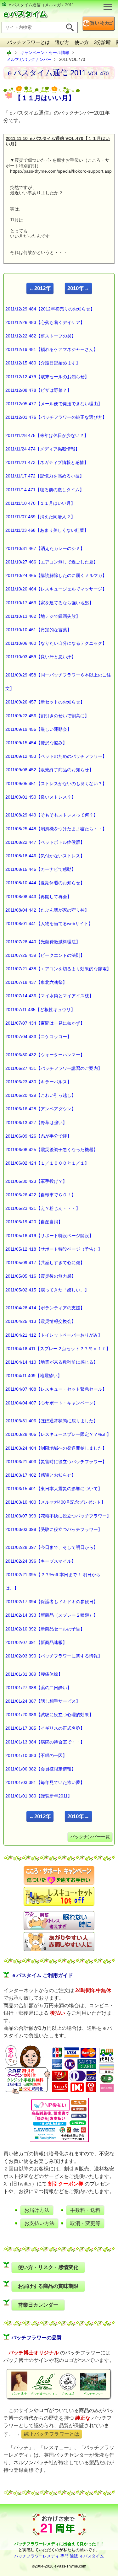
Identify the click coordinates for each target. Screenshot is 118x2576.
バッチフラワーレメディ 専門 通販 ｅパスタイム (59, 2556)
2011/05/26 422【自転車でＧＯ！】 (41, 1195)
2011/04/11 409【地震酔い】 (34, 1376)
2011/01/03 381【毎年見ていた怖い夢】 (45, 1782)
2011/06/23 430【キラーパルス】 (38, 1082)
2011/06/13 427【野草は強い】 (36, 1123)
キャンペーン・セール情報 (45, 53)
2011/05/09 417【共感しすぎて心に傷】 (45, 1263)
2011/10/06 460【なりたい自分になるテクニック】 (56, 643)
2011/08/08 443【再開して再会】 (38, 897)
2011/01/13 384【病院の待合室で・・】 (45, 1742)
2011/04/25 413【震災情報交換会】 (41, 1321)
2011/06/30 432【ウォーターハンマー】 (45, 1055)
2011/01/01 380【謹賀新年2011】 (39, 1796)
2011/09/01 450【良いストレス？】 (41, 797)
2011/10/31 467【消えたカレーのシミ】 (45, 548)
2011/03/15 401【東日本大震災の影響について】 (54, 1489)
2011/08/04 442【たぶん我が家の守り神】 (47, 910)
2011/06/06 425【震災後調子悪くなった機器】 (52, 1150)
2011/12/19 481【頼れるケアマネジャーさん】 (52, 349)
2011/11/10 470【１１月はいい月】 (40, 503)
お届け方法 (37, 2210)
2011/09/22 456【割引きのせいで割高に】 (47, 716)
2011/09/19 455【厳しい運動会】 (38, 729)
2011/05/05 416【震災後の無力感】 (41, 1276)
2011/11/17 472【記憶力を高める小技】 (45, 476)
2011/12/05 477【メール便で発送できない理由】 (54, 404)
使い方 (82, 42)
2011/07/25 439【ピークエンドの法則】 (45, 955)
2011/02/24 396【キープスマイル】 (41, 1561)
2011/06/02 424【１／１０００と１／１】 (47, 1163)
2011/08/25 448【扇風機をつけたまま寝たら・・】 (56, 829)
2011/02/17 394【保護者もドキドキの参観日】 (52, 1602)
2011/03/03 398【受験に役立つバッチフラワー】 (54, 1529)
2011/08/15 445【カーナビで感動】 (41, 869)
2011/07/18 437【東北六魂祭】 (36, 982)
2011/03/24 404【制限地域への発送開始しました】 (56, 1448)
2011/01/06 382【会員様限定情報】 (41, 1769)
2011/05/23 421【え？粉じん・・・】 (43, 1208)
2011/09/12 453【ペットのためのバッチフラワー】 (56, 756)
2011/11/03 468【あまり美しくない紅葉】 (47, 530)
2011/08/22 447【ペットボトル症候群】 (45, 842)
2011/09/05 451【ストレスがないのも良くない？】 (56, 784)
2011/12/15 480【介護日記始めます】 (43, 363)
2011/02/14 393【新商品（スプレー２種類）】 (52, 1615)
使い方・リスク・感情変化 (48, 2267)
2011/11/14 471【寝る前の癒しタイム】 (45, 490)
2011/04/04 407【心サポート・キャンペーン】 (52, 1403)
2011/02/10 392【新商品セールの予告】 (45, 1629)
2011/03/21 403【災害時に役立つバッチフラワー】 (56, 1462)
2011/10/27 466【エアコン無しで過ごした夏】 (52, 562)
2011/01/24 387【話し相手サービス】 (43, 1701)
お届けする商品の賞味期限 (48, 2286)
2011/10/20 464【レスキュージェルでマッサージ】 (56, 589)
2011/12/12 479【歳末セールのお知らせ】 (47, 377)
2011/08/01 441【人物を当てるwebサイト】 (49, 924)
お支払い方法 (39, 2223)
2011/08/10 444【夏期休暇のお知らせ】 (45, 883)
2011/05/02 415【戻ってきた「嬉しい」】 (47, 1290)
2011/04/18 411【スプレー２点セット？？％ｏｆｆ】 (58, 1349)
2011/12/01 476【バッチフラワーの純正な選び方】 (56, 417)
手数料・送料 (85, 2210)
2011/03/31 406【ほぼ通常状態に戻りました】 (52, 1421)
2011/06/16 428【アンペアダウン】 (41, 1109)
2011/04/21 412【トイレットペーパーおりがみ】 (54, 1335)
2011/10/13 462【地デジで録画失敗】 (43, 616)
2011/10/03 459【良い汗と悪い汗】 (41, 657)
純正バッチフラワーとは (52, 2434)
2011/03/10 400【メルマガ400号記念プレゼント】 (55, 1502)
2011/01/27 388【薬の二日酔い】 (38, 1688)
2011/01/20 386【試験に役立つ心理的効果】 (49, 1715)
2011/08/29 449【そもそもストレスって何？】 (52, 815)
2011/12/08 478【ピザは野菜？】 (38, 390)
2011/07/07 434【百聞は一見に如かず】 (45, 1023)
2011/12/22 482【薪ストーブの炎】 (41, 336)
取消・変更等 (85, 2223)
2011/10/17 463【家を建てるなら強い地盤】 (49, 603)
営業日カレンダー (38, 2305)
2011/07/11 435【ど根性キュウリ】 (40, 1010)
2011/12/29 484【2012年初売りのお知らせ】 (50, 309)
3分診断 (102, 42)
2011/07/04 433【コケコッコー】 (38, 1037)
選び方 (62, 42)
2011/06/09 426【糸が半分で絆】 (38, 1136)
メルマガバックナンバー (29, 59)
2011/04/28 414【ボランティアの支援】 (45, 1308)
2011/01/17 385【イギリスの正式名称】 (45, 1728)
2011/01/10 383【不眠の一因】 (36, 1755)
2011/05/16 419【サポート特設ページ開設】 (49, 1236)
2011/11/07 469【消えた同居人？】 (40, 517)
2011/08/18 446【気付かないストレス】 (45, 856)
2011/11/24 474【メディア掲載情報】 (42, 449)
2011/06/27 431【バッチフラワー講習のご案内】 (54, 1068)
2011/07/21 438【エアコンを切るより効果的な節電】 (58, 969)
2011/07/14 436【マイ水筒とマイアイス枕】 (49, 996)
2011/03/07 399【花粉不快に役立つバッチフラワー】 (58, 1516)
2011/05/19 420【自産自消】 (34, 1222)
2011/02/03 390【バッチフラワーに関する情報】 (54, 1656)
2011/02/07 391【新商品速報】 (36, 1642)
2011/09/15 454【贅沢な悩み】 (36, 743)
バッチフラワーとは (28, 42)
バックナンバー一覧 (90, 1837)
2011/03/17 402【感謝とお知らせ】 (41, 1475)
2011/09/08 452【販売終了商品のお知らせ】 (49, 770)
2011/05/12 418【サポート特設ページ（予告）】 (54, 1249)
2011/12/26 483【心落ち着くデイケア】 (45, 322)
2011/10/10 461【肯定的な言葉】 (38, 630)
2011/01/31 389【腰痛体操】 (34, 1674)
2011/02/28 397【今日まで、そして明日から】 (52, 1547)
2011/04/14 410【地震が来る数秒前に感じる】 (52, 1362)
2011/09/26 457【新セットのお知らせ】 (45, 702)
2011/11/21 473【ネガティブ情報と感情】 (47, 462)
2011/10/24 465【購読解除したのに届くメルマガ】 (56, 575)
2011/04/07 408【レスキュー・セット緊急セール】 (56, 1389)
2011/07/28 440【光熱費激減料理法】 (43, 942)
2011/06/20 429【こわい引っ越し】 (41, 1095)
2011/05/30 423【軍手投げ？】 (36, 1181)
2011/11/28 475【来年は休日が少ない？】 (47, 435)
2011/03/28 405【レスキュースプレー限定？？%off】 (58, 1434)
